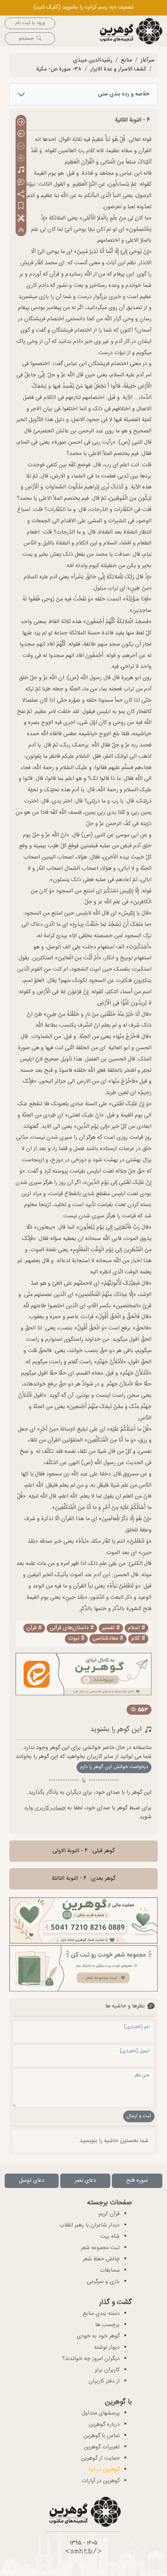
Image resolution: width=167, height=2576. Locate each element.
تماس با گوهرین (102, 2436)
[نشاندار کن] (21, 206)
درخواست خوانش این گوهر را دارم (114, 1767)
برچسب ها (107, 2325)
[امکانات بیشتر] (21, 219)
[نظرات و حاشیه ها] (21, 182)
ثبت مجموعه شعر (100, 2248)
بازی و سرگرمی (103, 2282)
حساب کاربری (50, 1808)
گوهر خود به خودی (98, 2336)
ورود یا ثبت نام (30, 23)
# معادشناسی (108, 1639)
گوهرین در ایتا (104, 2470)
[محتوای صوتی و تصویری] (21, 171)
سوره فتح (137, 2181)
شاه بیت (110, 2237)
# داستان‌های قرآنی (72, 1628)
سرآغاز (148, 60)
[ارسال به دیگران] (21, 194)
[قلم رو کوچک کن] (21, 147)
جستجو (26, 39)
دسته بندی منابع (101, 2314)
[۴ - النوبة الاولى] (21, 122)
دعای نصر (85, 2181)
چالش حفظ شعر (101, 2259)
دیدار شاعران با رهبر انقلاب (90, 2225)
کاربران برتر (107, 2370)
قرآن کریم (109, 2214)
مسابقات (110, 2270)
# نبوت (76, 1639)
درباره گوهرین (104, 2425)
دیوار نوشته (107, 2348)
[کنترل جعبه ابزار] (21, 231)
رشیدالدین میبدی (93, 60)
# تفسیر (111, 1628)
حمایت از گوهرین (100, 2458)
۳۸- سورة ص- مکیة (59, 69)
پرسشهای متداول (101, 2413)
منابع (126, 60)
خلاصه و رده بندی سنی (124, 94)
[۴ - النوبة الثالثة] (21, 134)
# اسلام (137, 1628)
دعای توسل (32, 2181)
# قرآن (34, 1628)
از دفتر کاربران (104, 2381)
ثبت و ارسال (139, 2116)
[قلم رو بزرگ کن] (21, 159)
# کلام (138, 1639)
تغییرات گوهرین (102, 2447)
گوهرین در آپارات (101, 2481)
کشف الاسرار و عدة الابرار (118, 69)
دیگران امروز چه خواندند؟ (91, 2359)
